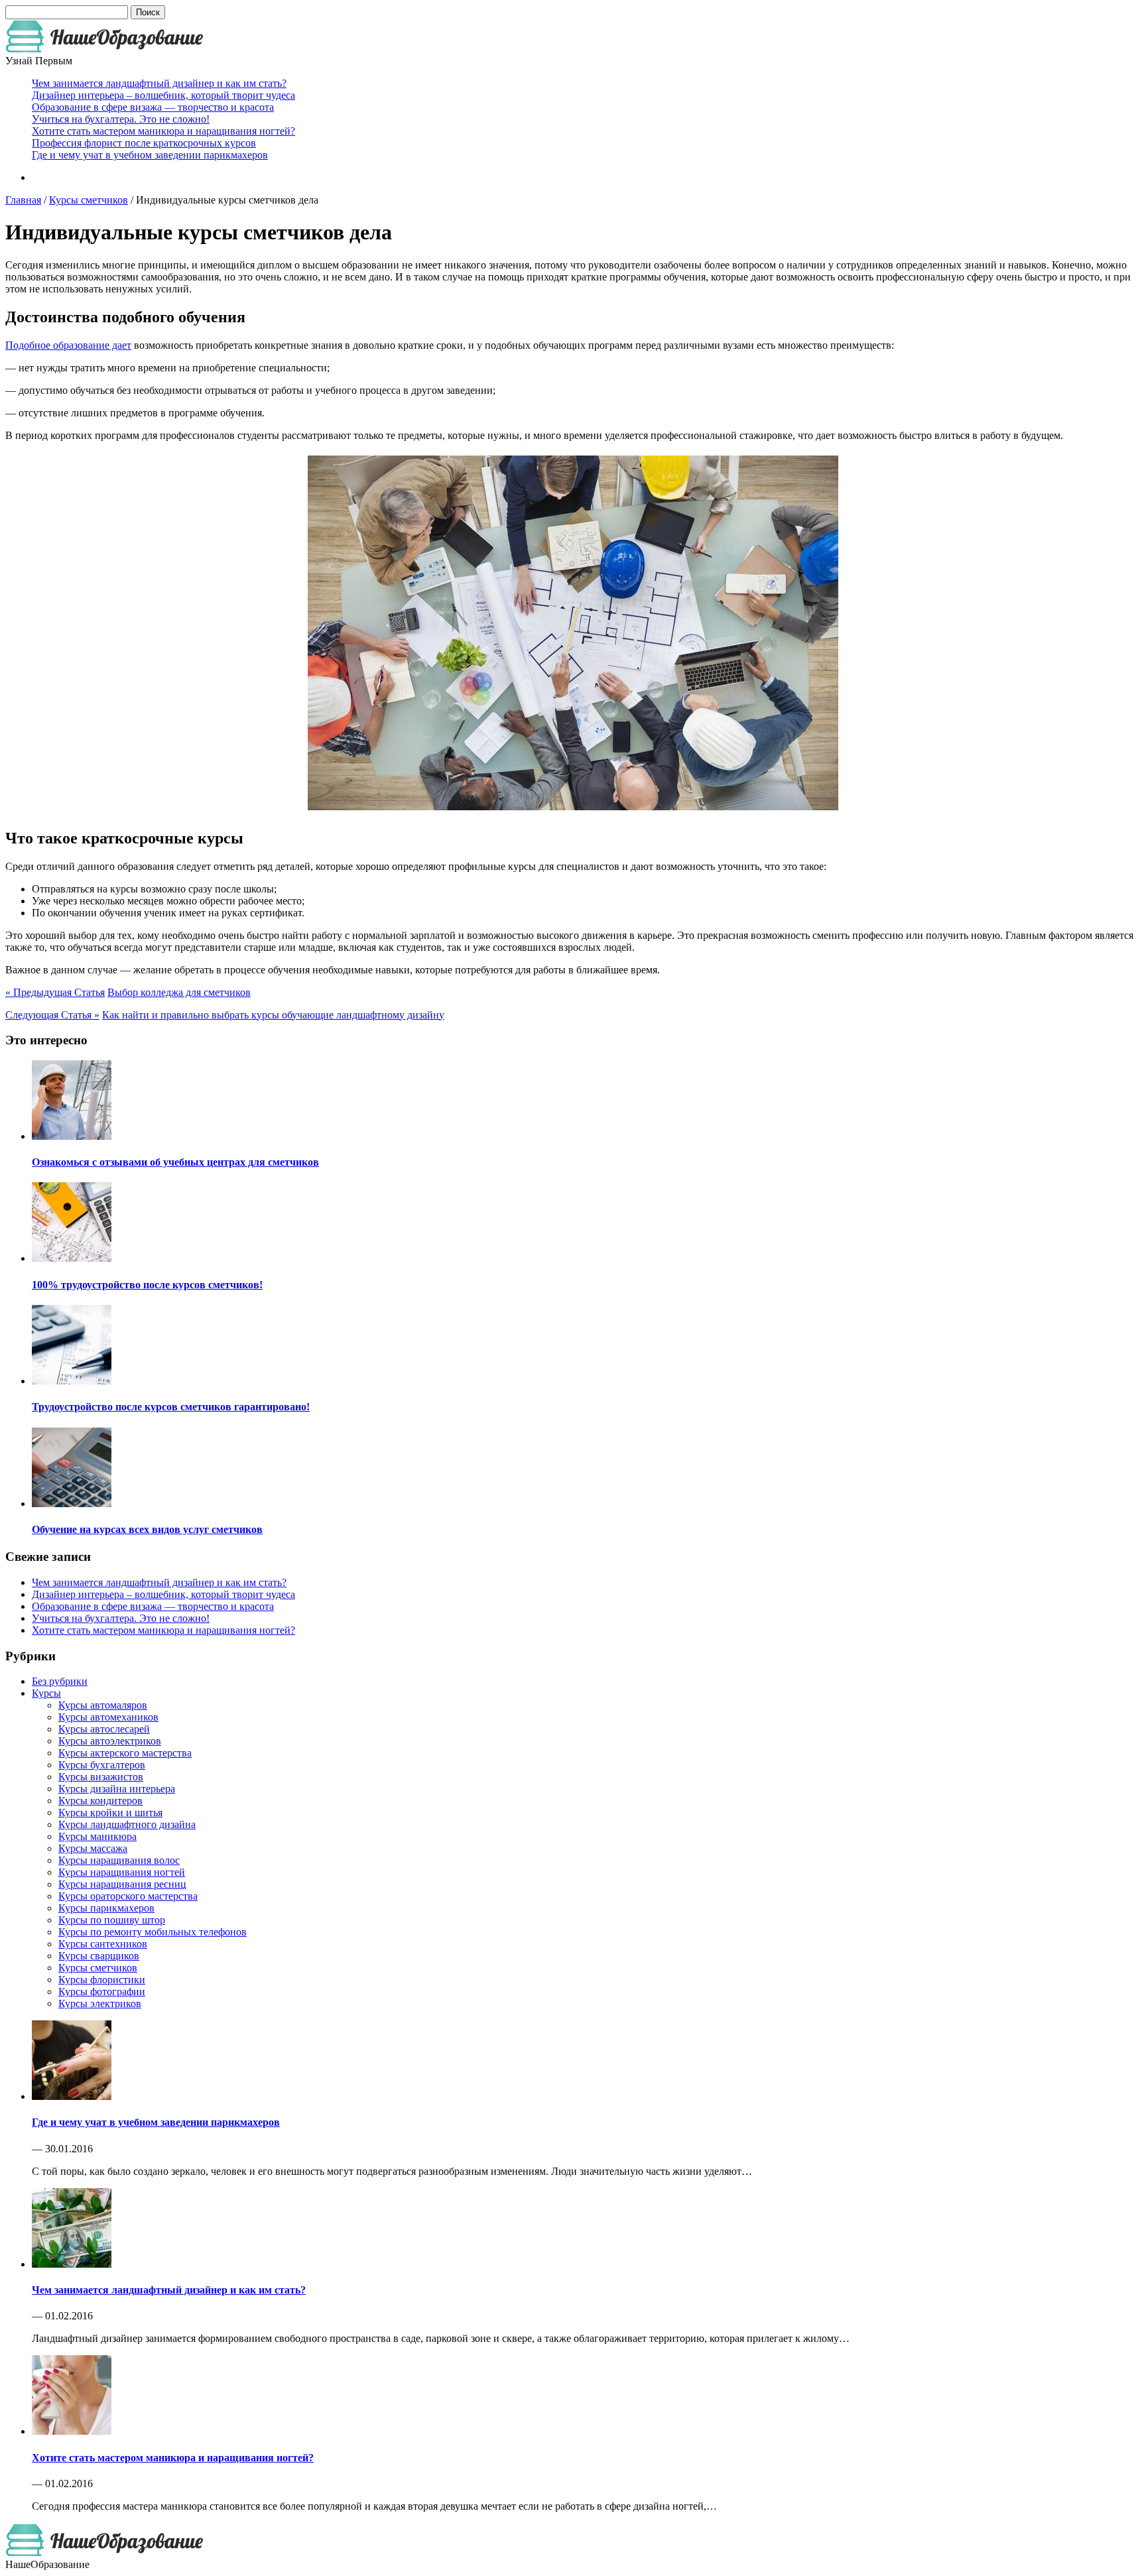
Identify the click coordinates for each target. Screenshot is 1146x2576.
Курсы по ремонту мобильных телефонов (153, 1932)
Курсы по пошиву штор (112, 1920)
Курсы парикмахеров (106, 1908)
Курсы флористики (102, 1980)
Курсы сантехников (103, 1944)
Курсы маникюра (97, 1836)
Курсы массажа (93, 1848)
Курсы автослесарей (104, 1729)
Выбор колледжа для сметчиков (179, 992)
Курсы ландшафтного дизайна (127, 1824)
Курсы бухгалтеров (102, 1765)
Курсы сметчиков (89, 200)
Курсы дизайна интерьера (117, 1789)
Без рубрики (60, 1681)
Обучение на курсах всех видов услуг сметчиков (147, 1529)
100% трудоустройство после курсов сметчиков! (147, 1285)
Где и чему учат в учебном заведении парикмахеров (150, 155)
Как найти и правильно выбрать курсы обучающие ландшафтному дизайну (273, 1015)
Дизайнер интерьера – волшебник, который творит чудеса (163, 95)
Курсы (46, 1693)
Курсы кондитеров (100, 1801)
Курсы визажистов (101, 1777)
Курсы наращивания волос (119, 1860)
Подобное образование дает (68, 345)
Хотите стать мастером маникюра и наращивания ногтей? (163, 131)
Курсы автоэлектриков (110, 1741)
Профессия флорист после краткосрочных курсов (144, 143)
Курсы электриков (100, 2003)
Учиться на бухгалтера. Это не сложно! (121, 119)
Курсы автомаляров (103, 1705)
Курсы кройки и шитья (110, 1812)
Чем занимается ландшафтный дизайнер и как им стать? (159, 83)
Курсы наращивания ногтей (122, 1872)
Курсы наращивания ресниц (122, 1884)
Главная (23, 200)
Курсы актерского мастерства (125, 1753)
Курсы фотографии (102, 1992)
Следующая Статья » (52, 1015)
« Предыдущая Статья (55, 992)
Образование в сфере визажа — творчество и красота (153, 107)
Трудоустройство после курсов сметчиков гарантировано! (171, 1407)
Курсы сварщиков (99, 1956)
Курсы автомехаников (108, 1717)
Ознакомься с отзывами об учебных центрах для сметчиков (175, 1162)
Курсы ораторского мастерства (128, 1896)
